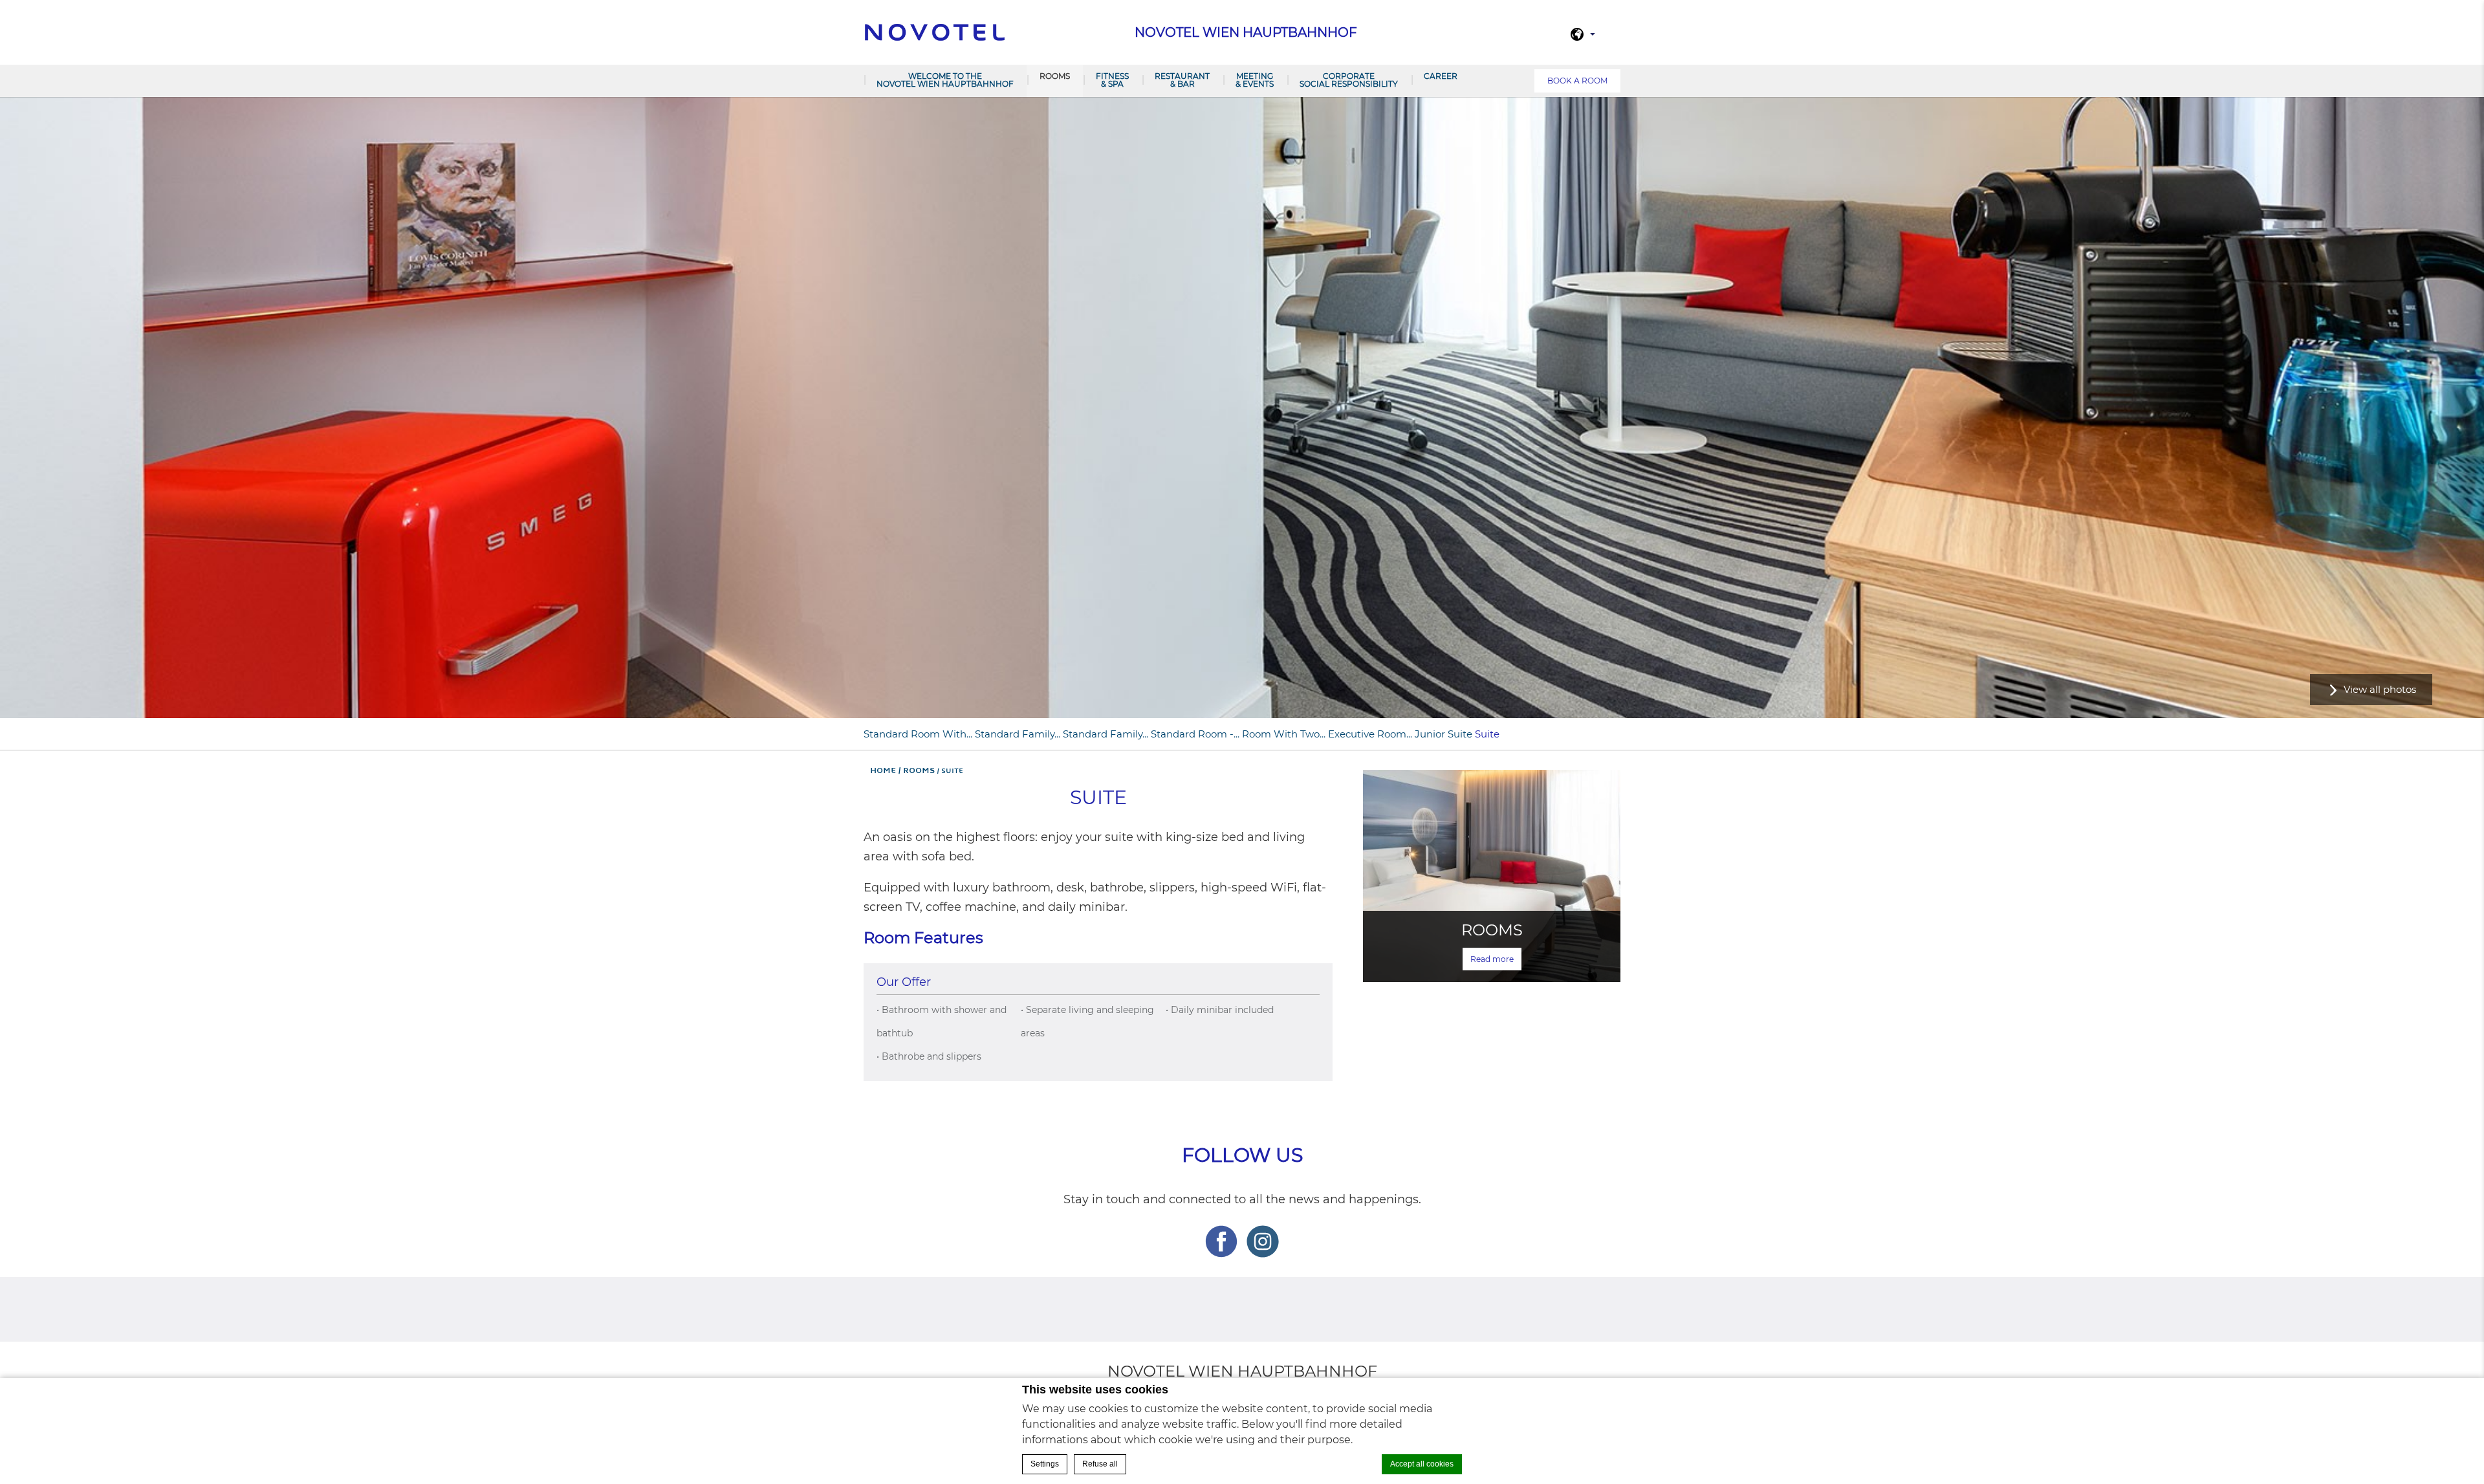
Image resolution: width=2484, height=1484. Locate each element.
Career (1441, 76)
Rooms (1055, 76)
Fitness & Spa (1112, 80)
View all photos (2380, 689)
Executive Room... (1370, 734)
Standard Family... (1018, 734)
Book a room (1577, 81)
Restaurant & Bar (1182, 80)
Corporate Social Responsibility (1349, 80)
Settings (1045, 1464)
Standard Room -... (1195, 734)
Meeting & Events (1255, 80)
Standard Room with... (918, 734)
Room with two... (1284, 734)
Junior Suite (1444, 734)
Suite (1487, 734)
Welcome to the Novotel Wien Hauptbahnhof (945, 80)
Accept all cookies (1422, 1464)
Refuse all (1100, 1464)
